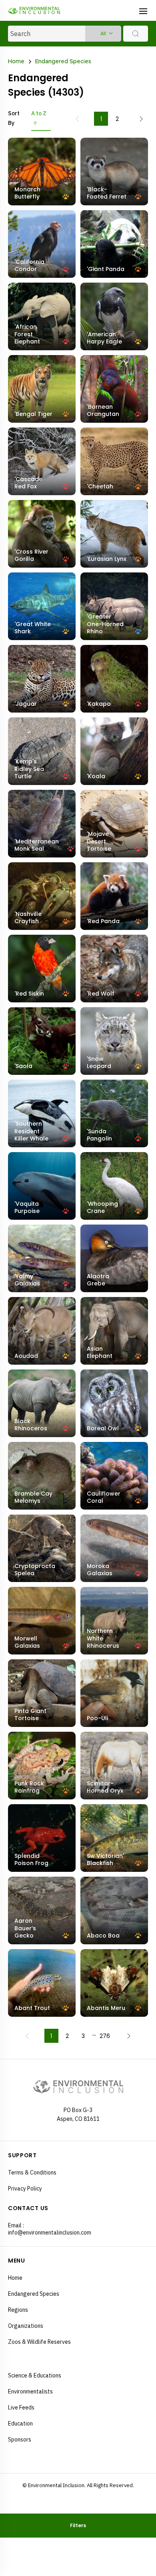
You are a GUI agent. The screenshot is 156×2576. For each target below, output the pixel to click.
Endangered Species (63, 62)
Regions (18, 2310)
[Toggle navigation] (143, 10)
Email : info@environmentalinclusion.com (43, 2229)
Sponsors (20, 2439)
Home (16, 62)
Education (20, 2423)
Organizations (26, 2326)
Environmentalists (30, 2391)
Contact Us (28, 2208)
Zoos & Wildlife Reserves (39, 2342)
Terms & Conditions (32, 2172)
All (103, 33)
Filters (78, 2525)
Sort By (14, 118)
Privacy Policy (25, 2188)
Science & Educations (35, 2375)
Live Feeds (21, 2407)
